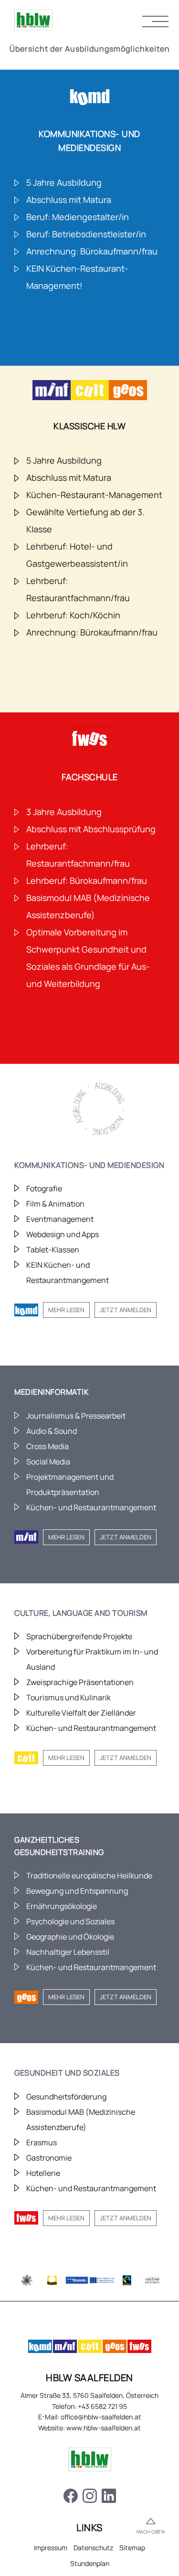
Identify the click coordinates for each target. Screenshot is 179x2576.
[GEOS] (115, 2348)
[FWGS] (139, 2348)
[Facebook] (71, 2497)
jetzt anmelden (126, 1310)
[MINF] (65, 2348)
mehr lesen (66, 1310)
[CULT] (90, 2348)
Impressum (51, 2548)
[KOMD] (40, 2348)
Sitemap (132, 2548)
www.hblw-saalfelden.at (104, 2428)
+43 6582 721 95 (102, 2406)
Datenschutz (93, 2548)
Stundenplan (90, 2563)
